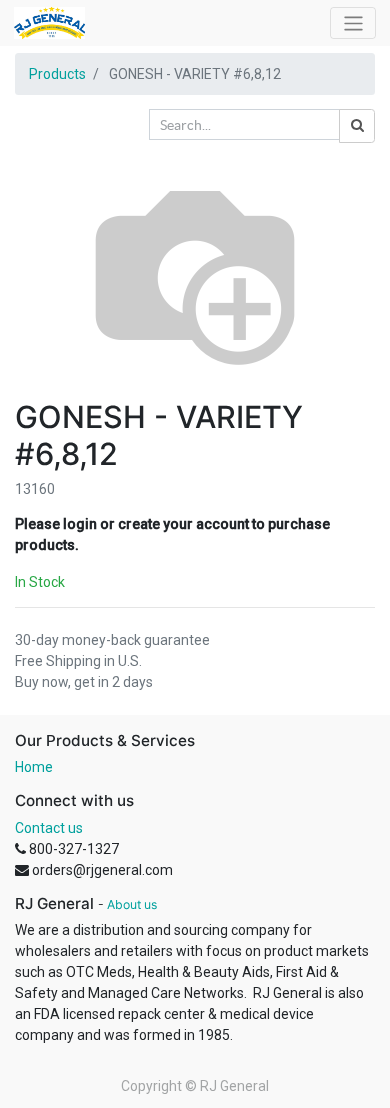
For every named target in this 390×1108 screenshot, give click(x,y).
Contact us (49, 828)
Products (57, 74)
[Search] (357, 126)
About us (132, 904)
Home (34, 767)
